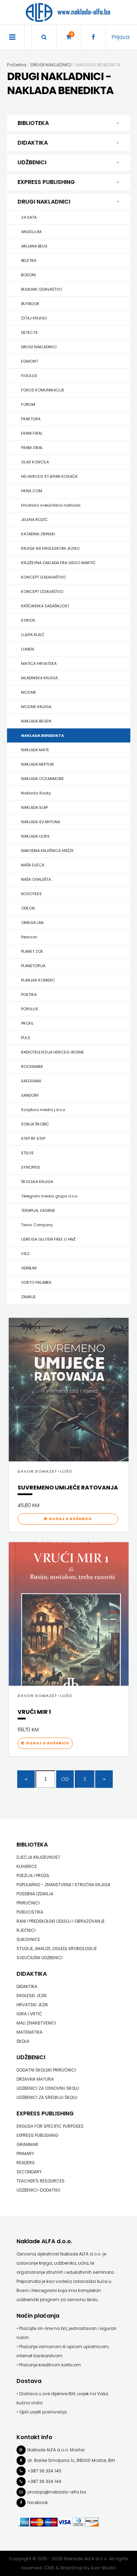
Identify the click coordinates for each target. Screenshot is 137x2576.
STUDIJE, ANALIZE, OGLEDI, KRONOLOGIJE (57, 1948)
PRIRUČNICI (28, 1903)
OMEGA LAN (32, 923)
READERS (26, 2163)
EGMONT (30, 361)
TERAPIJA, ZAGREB (38, 1210)
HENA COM (32, 491)
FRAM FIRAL (32, 433)
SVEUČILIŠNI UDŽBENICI (40, 1958)
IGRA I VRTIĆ (29, 2014)
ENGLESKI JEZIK (32, 1996)
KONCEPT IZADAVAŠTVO (43, 577)
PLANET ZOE (32, 951)
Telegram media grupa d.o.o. (50, 1196)
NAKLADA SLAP (34, 807)
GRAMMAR (27, 2144)
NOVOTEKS (31, 894)
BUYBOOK (30, 304)
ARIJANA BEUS (34, 246)
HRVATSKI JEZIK (32, 2005)
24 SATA (29, 217)
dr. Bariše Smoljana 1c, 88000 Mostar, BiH (71, 2460)
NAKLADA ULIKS (35, 836)
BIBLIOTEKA (33, 123)
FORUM (28, 404)
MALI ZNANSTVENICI (36, 2023)
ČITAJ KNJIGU (34, 318)
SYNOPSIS (31, 1167)
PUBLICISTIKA (30, 1912)
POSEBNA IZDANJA (35, 1894)
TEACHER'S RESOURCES (41, 2181)
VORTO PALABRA (36, 1282)
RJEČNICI (26, 1930)
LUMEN (28, 649)
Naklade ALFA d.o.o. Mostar (56, 2450)
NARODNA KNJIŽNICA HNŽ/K (47, 851)
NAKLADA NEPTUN (37, 764)
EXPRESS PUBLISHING (46, 182)
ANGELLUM (31, 232)
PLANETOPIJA (33, 966)
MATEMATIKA (30, 2032)
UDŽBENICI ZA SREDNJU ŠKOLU (47, 2097)
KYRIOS (28, 620)
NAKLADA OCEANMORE (43, 779)
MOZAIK (29, 692)
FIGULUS (29, 376)
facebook (38, 2502)
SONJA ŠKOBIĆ (35, 1124)
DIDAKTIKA (33, 143)
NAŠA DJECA (33, 865)
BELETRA (29, 260)
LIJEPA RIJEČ (33, 635)
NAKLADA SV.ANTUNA (41, 822)
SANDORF (30, 1095)
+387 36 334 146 (44, 2481)
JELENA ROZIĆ (34, 520)
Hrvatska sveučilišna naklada (51, 505)
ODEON (28, 908)
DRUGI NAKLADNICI (44, 202)
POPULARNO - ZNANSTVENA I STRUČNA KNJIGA (63, 1885)
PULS (26, 1038)
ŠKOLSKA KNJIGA (37, 1182)
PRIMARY (25, 2154)
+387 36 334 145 (44, 2471)
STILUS (27, 1153)
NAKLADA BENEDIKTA (43, 735)
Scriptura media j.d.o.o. (43, 1110)
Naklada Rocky (36, 793)
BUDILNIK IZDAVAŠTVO (41, 289)
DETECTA (29, 332)
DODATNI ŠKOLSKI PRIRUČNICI (46, 2070)
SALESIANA (31, 1081)
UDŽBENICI (32, 162)
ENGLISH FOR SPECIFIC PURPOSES (50, 2126)
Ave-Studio (103, 2568)
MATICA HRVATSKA (39, 663)
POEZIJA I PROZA (33, 1875)
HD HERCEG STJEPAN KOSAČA (49, 476)
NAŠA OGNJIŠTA (36, 879)
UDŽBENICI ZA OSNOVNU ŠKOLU (48, 2088)
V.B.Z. (26, 1254)
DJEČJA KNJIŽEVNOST (38, 1857)
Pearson (29, 937)
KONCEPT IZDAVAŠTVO (42, 592)
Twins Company (37, 1225)
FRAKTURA (31, 419)
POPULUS (30, 1009)
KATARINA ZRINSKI (38, 534)
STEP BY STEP (33, 1138)
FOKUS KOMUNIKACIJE (43, 390)
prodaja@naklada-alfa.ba (57, 2492)
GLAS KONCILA (35, 462)
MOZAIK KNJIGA (36, 707)
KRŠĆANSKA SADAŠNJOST (45, 606)
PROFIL (27, 1023)
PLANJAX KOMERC (38, 980)
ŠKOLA (23, 2041)
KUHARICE (27, 1866)
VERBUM (29, 1268)
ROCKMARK (32, 1066)
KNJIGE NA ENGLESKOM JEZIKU (50, 548)
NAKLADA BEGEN (36, 721)
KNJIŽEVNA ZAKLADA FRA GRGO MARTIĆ (58, 563)
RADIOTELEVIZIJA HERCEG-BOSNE (53, 1052)
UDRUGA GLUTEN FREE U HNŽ (48, 1239)
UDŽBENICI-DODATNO (38, 2190)
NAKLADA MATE (35, 750)
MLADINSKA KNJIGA (39, 678)
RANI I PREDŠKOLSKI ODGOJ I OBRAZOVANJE (61, 1921)
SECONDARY (29, 2172)
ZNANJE (28, 1297)
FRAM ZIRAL (32, 448)
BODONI (28, 275)
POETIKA (29, 995)
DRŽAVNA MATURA (35, 2079)
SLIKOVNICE (28, 1939)
